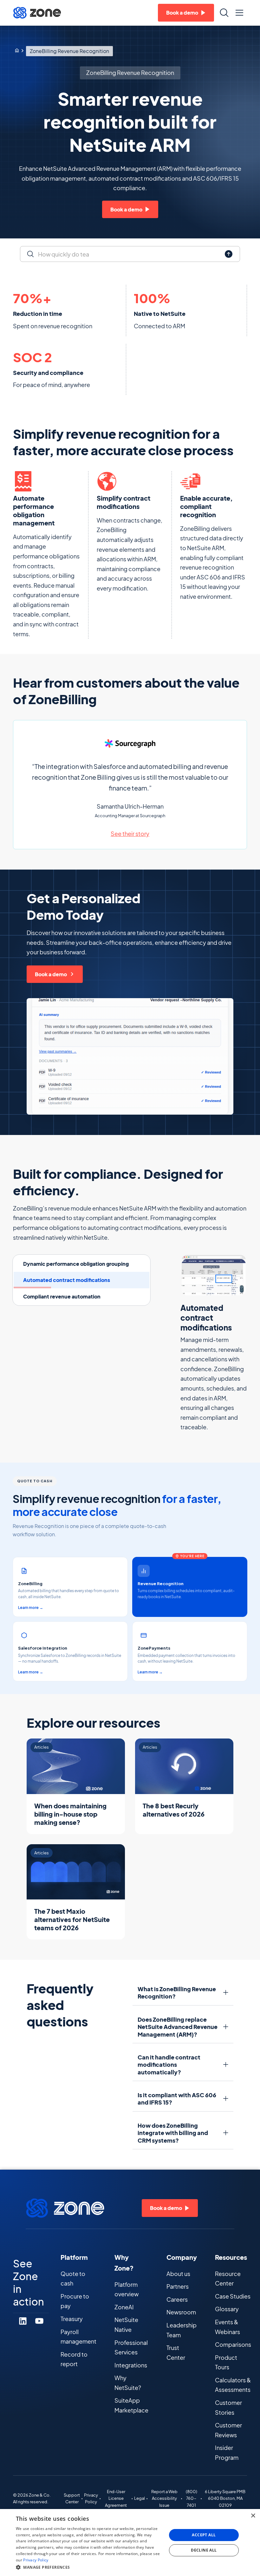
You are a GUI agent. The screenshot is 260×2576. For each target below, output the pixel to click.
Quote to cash (73, 2279)
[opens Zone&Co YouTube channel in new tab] (39, 2321)
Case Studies (233, 2296)
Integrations (131, 2365)
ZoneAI (124, 2307)
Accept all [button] (204, 2535)
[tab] (81, 1264)
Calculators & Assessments (233, 2385)
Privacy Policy (91, 2499)
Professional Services (131, 2347)
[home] (37, 13)
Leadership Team (182, 2330)
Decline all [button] (204, 2550)
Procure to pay (75, 2301)
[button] (239, 13)
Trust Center (176, 2352)
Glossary (227, 2309)
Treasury (72, 2319)
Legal (140, 2498)
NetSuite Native (126, 2325)
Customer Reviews (228, 2430)
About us (178, 2274)
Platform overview (127, 2289)
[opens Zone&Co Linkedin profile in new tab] (23, 2321)
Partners (178, 2286)
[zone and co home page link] (17, 51)
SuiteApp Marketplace (131, 2405)
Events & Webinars (227, 2327)
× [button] (253, 2516)
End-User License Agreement (116, 2499)
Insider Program (227, 2453)
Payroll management (78, 2337)
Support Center (72, 2499)
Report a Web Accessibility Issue (164, 2499)
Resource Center (228, 2279)
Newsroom (181, 2312)
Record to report (74, 2359)
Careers (177, 2299)
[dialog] (130, 2543)
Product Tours (226, 2362)
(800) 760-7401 (192, 2499)
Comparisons (233, 2344)
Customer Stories (228, 2407)
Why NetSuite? (128, 2383)
